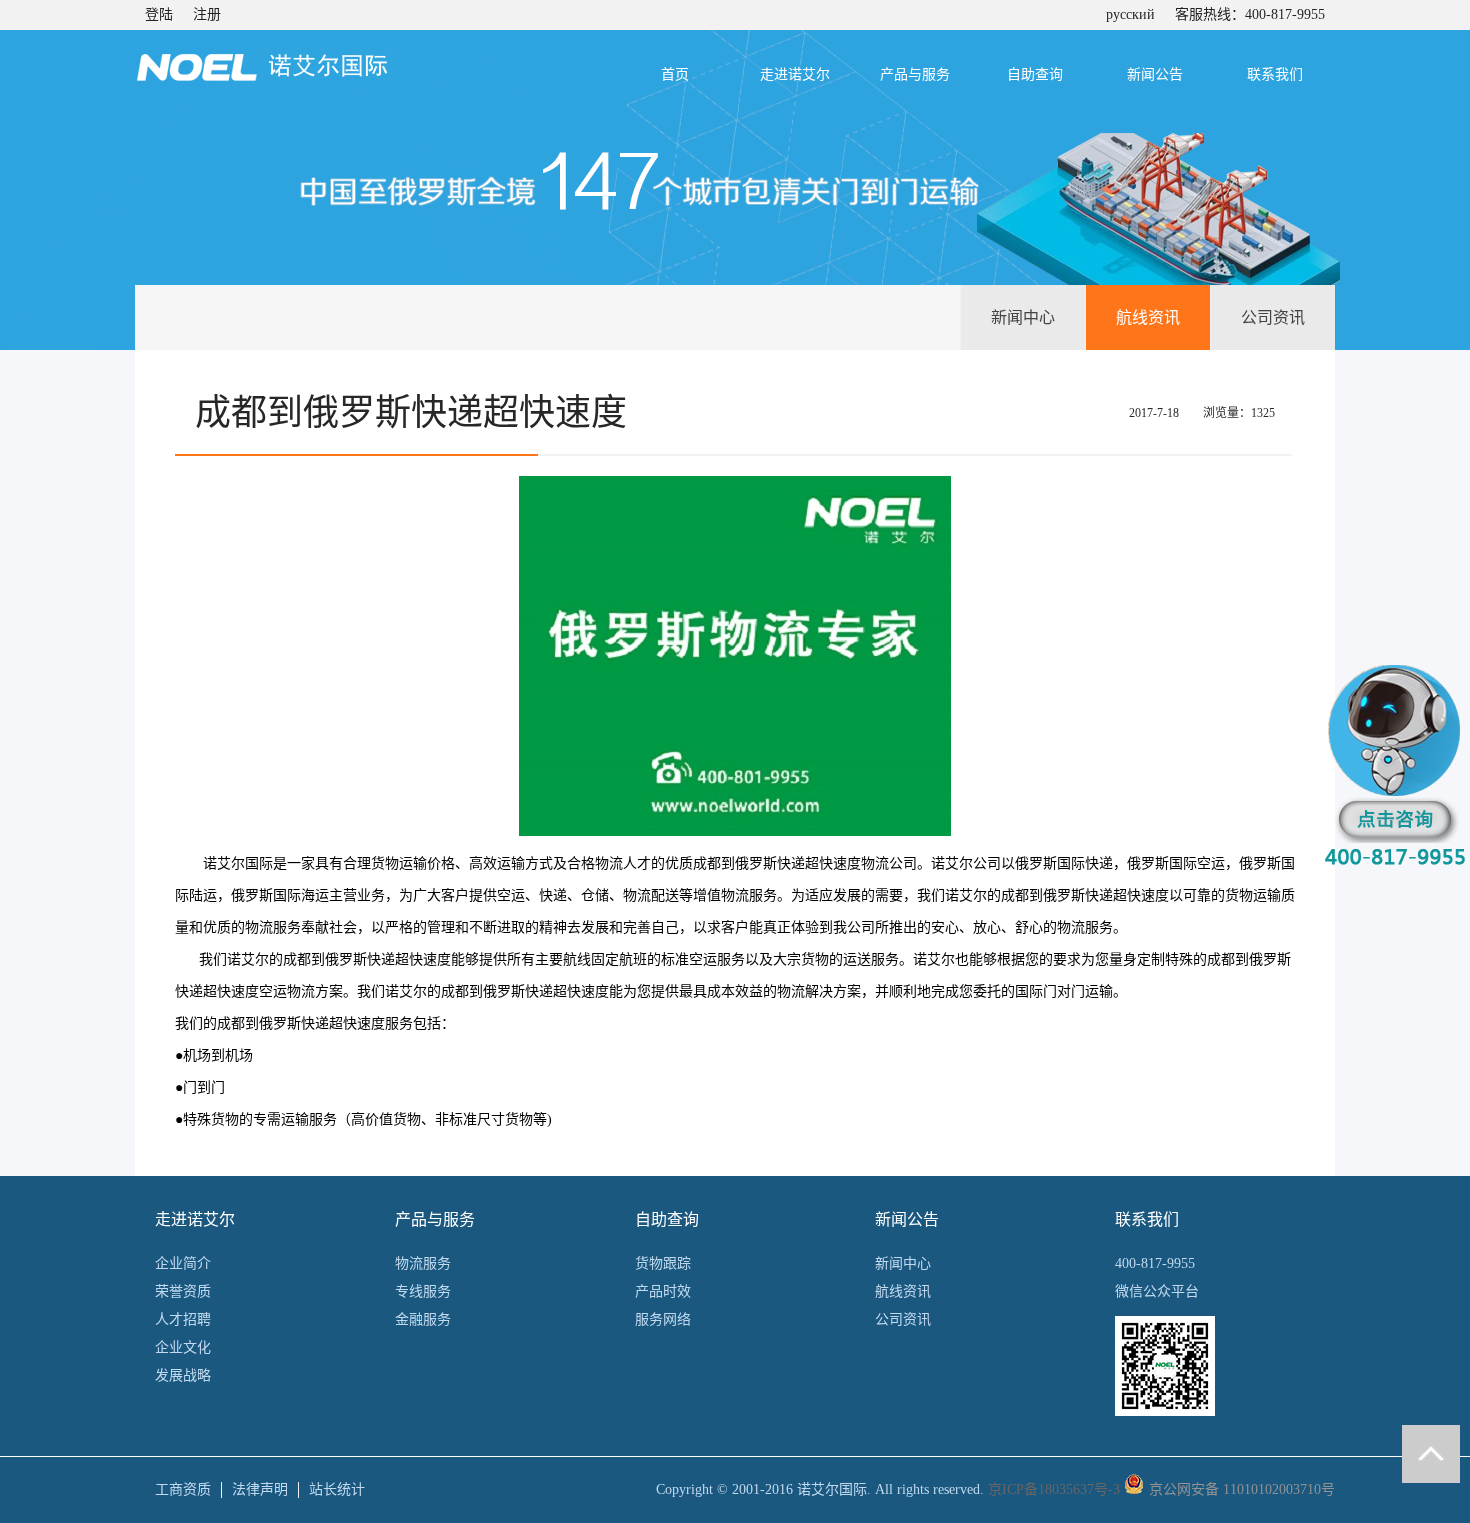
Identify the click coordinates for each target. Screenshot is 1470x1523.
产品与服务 (915, 74)
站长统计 (337, 1489)
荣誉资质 (183, 1291)
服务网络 (663, 1319)
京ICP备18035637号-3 (1054, 1489)
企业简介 (183, 1263)
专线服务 (423, 1291)
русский (1130, 14)
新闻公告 (1155, 74)
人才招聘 (183, 1319)
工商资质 (183, 1489)
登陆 (159, 14)
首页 (675, 74)
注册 (207, 14)
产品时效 (663, 1291)
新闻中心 (1023, 317)
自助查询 (1035, 74)
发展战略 (183, 1375)
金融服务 (423, 1319)
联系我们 (1275, 74)
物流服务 (423, 1263)
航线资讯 (1148, 317)
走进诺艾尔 (795, 74)
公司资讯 (1273, 317)
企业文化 (183, 1347)
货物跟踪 (663, 1263)
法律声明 (260, 1489)
